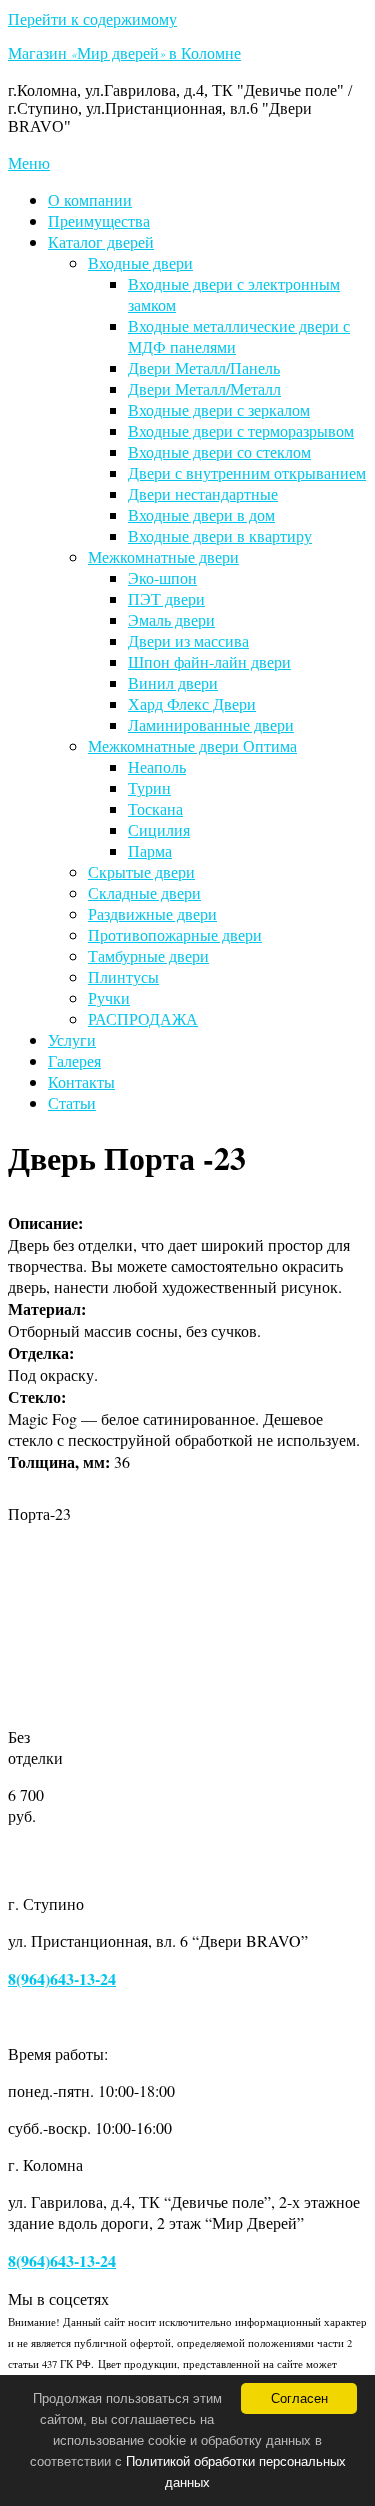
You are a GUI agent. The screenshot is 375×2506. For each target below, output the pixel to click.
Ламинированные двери (211, 724)
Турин (149, 787)
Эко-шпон (162, 577)
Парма (150, 850)
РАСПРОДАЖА (143, 1018)
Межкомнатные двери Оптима (192, 745)
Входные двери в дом (201, 514)
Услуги (72, 1039)
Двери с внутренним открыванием (247, 472)
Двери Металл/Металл (204, 388)
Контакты (81, 1081)
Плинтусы (123, 976)
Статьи (72, 1102)
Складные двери (144, 892)
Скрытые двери (141, 871)
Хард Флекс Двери (192, 703)
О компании (90, 199)
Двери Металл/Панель (204, 367)
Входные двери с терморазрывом (241, 430)
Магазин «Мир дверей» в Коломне (124, 56)
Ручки (109, 997)
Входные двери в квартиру (220, 535)
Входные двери (140, 262)
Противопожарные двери (175, 934)
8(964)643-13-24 (62, 1978)
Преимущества (99, 220)
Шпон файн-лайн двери (209, 661)
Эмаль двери (171, 619)
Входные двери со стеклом (219, 451)
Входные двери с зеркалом (219, 409)
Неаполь (157, 766)
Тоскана (155, 808)
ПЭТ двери (166, 598)
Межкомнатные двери (163, 556)
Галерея (74, 1060)
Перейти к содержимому (92, 18)
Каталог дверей (101, 241)
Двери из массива (188, 640)
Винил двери (173, 682)
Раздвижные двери (152, 913)
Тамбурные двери (148, 955)
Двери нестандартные (203, 493)
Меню (29, 162)
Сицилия (159, 829)
